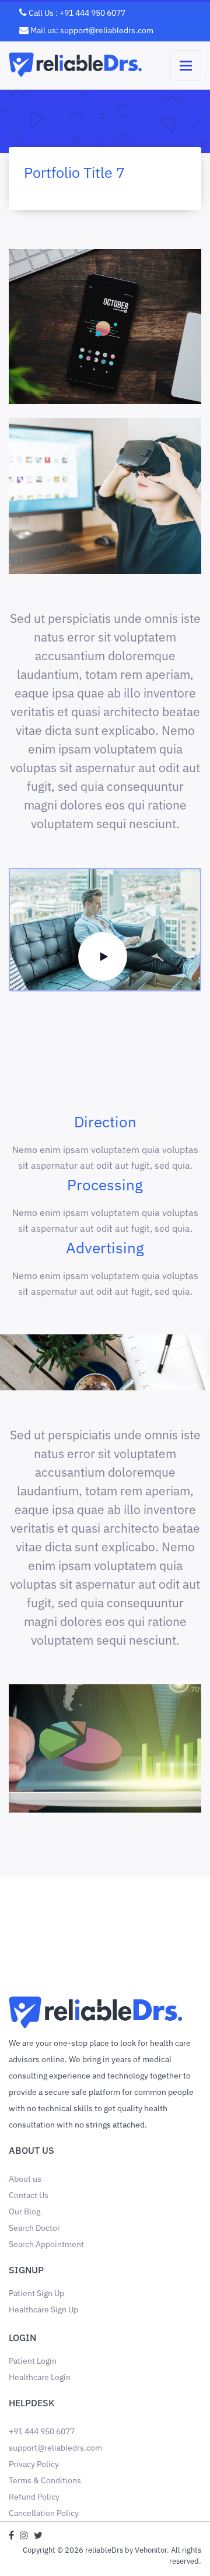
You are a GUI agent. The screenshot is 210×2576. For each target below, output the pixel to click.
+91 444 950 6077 (42, 2431)
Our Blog (24, 2211)
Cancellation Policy (44, 2513)
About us (25, 2179)
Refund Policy (34, 2497)
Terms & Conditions (45, 2480)
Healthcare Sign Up (43, 2309)
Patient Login (33, 2361)
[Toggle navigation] (186, 66)
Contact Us (29, 2195)
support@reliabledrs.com (55, 2448)
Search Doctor (34, 2228)
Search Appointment (46, 2244)
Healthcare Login (40, 2377)
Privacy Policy (34, 2464)
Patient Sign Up (36, 2293)
